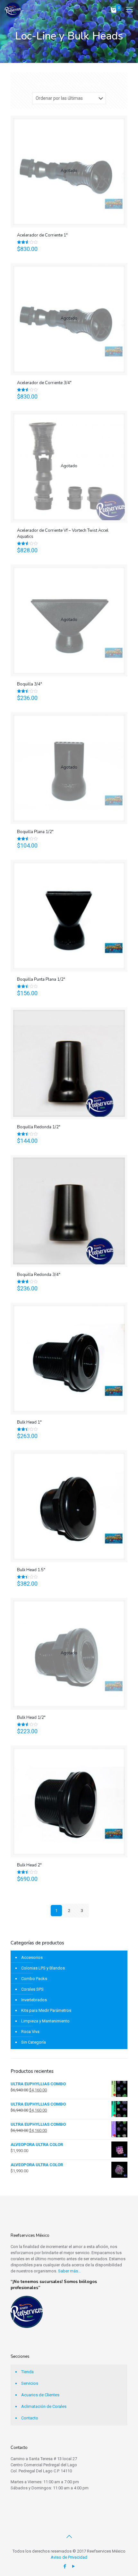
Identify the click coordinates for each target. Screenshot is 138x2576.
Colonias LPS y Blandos (43, 1968)
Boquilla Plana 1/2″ (35, 832)
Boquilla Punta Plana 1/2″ (41, 979)
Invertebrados (34, 2000)
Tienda (27, 2372)
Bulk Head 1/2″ (31, 1718)
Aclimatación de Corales (44, 2406)
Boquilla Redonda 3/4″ (39, 1275)
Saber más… (69, 2271)
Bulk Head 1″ (29, 1422)
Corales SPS (32, 1989)
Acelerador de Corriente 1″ (42, 235)
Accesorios (32, 1957)
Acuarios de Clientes (40, 2395)
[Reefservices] (13, 10)
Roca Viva (30, 2032)
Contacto (30, 2418)
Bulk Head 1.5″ (31, 1570)
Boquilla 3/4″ (30, 684)
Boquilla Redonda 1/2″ (39, 1127)
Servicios (30, 2383)
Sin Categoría (34, 2042)
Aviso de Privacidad (69, 2557)
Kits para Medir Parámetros (46, 2010)
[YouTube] (73, 2566)
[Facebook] (65, 2566)
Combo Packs (34, 1979)
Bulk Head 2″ (29, 1865)
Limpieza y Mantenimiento (45, 2021)
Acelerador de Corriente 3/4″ (44, 383)
